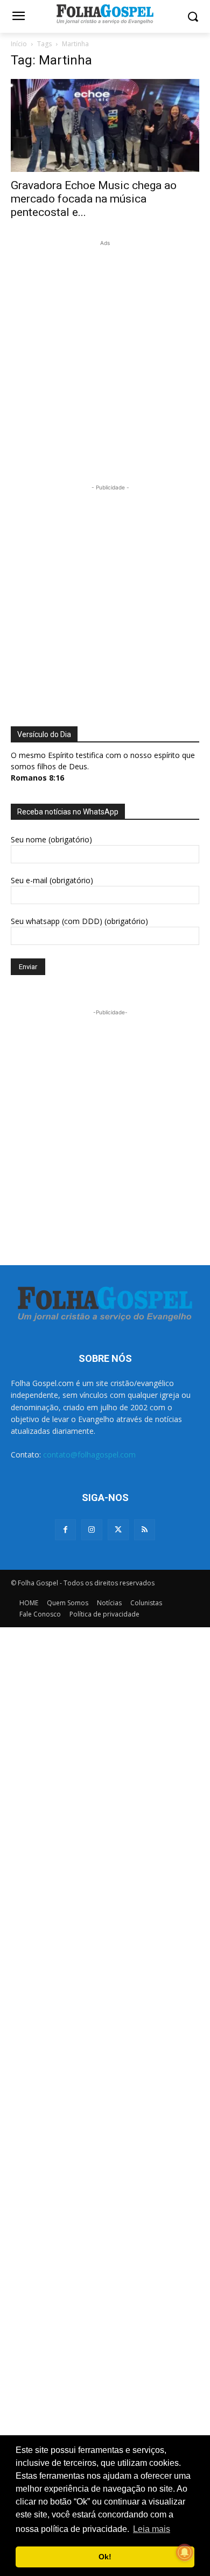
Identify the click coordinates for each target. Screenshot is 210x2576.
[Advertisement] (105, 353)
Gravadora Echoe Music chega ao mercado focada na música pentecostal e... (94, 199)
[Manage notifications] (185, 2552)
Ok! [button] (105, 2557)
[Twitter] (118, 1530)
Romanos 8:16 (37, 778)
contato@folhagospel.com (89, 1455)
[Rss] (145, 1530)
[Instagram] (92, 1530)
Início (19, 44)
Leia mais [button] (152, 2529)
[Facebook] (65, 1530)
